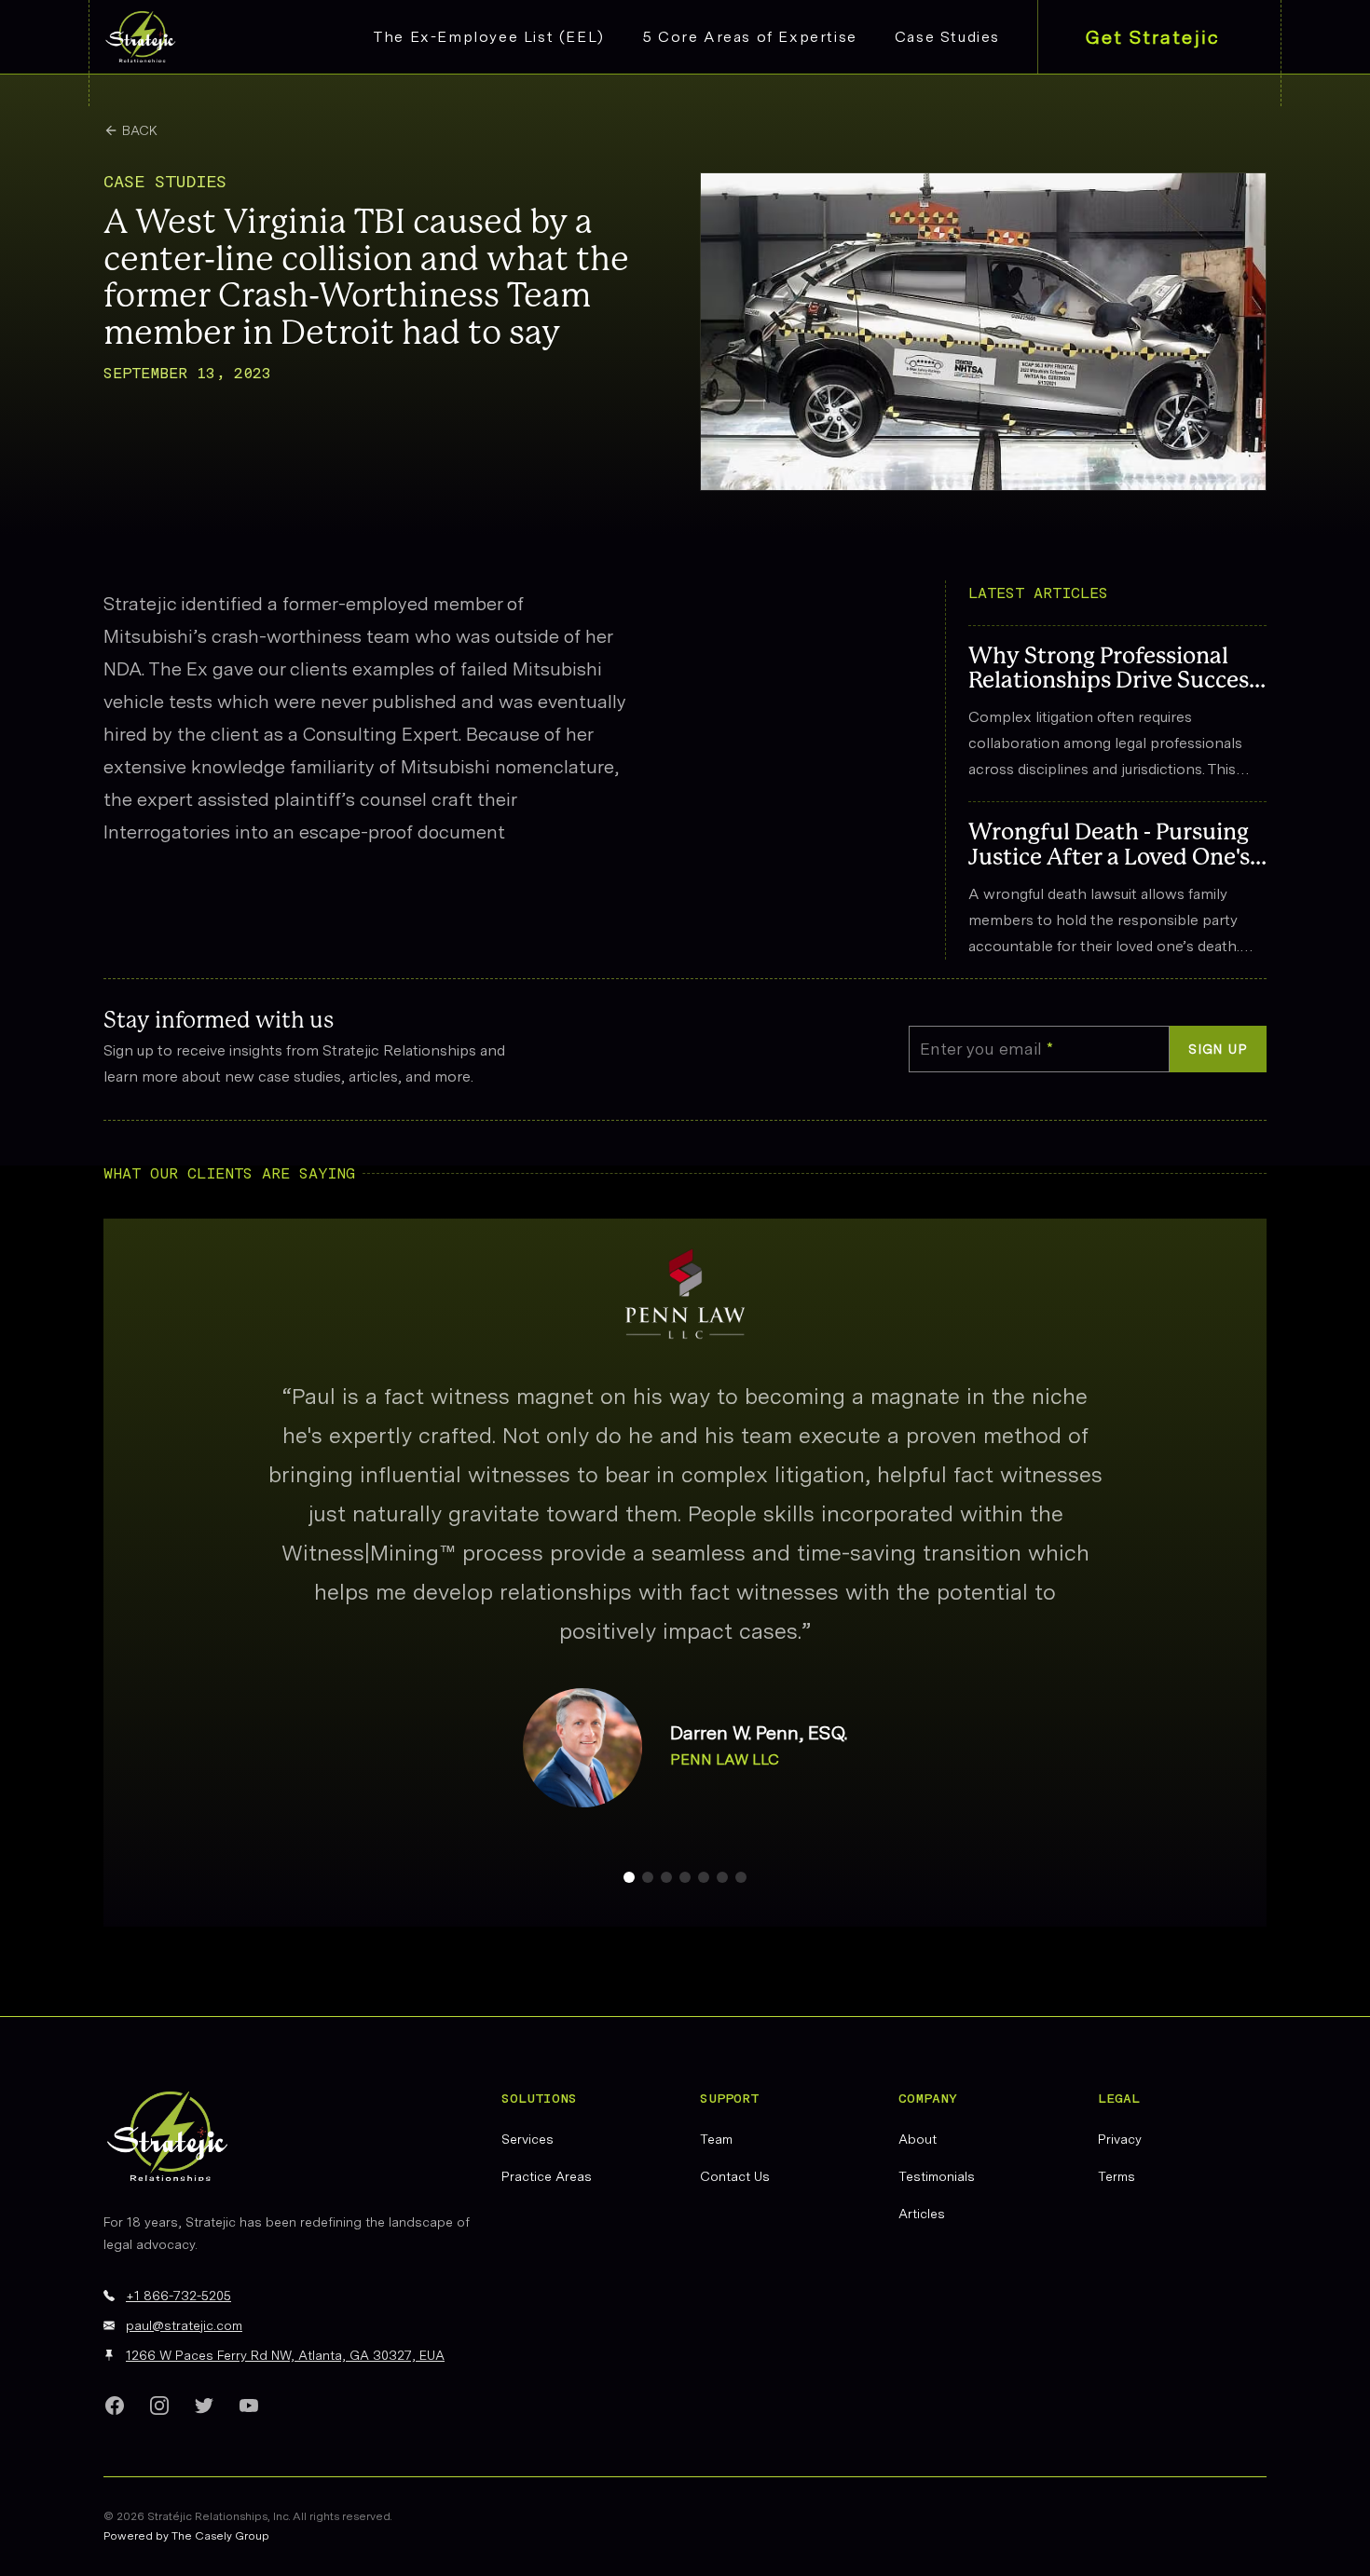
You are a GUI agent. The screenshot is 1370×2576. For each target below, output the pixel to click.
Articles (922, 2214)
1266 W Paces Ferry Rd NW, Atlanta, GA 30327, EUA (285, 2355)
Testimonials (937, 2176)
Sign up (1218, 1049)
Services (527, 2139)
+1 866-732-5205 (178, 2296)
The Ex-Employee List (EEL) (489, 37)
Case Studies (947, 37)
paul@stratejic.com (184, 2325)
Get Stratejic (1152, 37)
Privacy (1120, 2139)
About (918, 2139)
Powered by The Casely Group (186, 2536)
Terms (1117, 2176)
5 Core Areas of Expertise (750, 37)
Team (716, 2139)
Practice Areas (547, 2176)
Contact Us (735, 2176)
